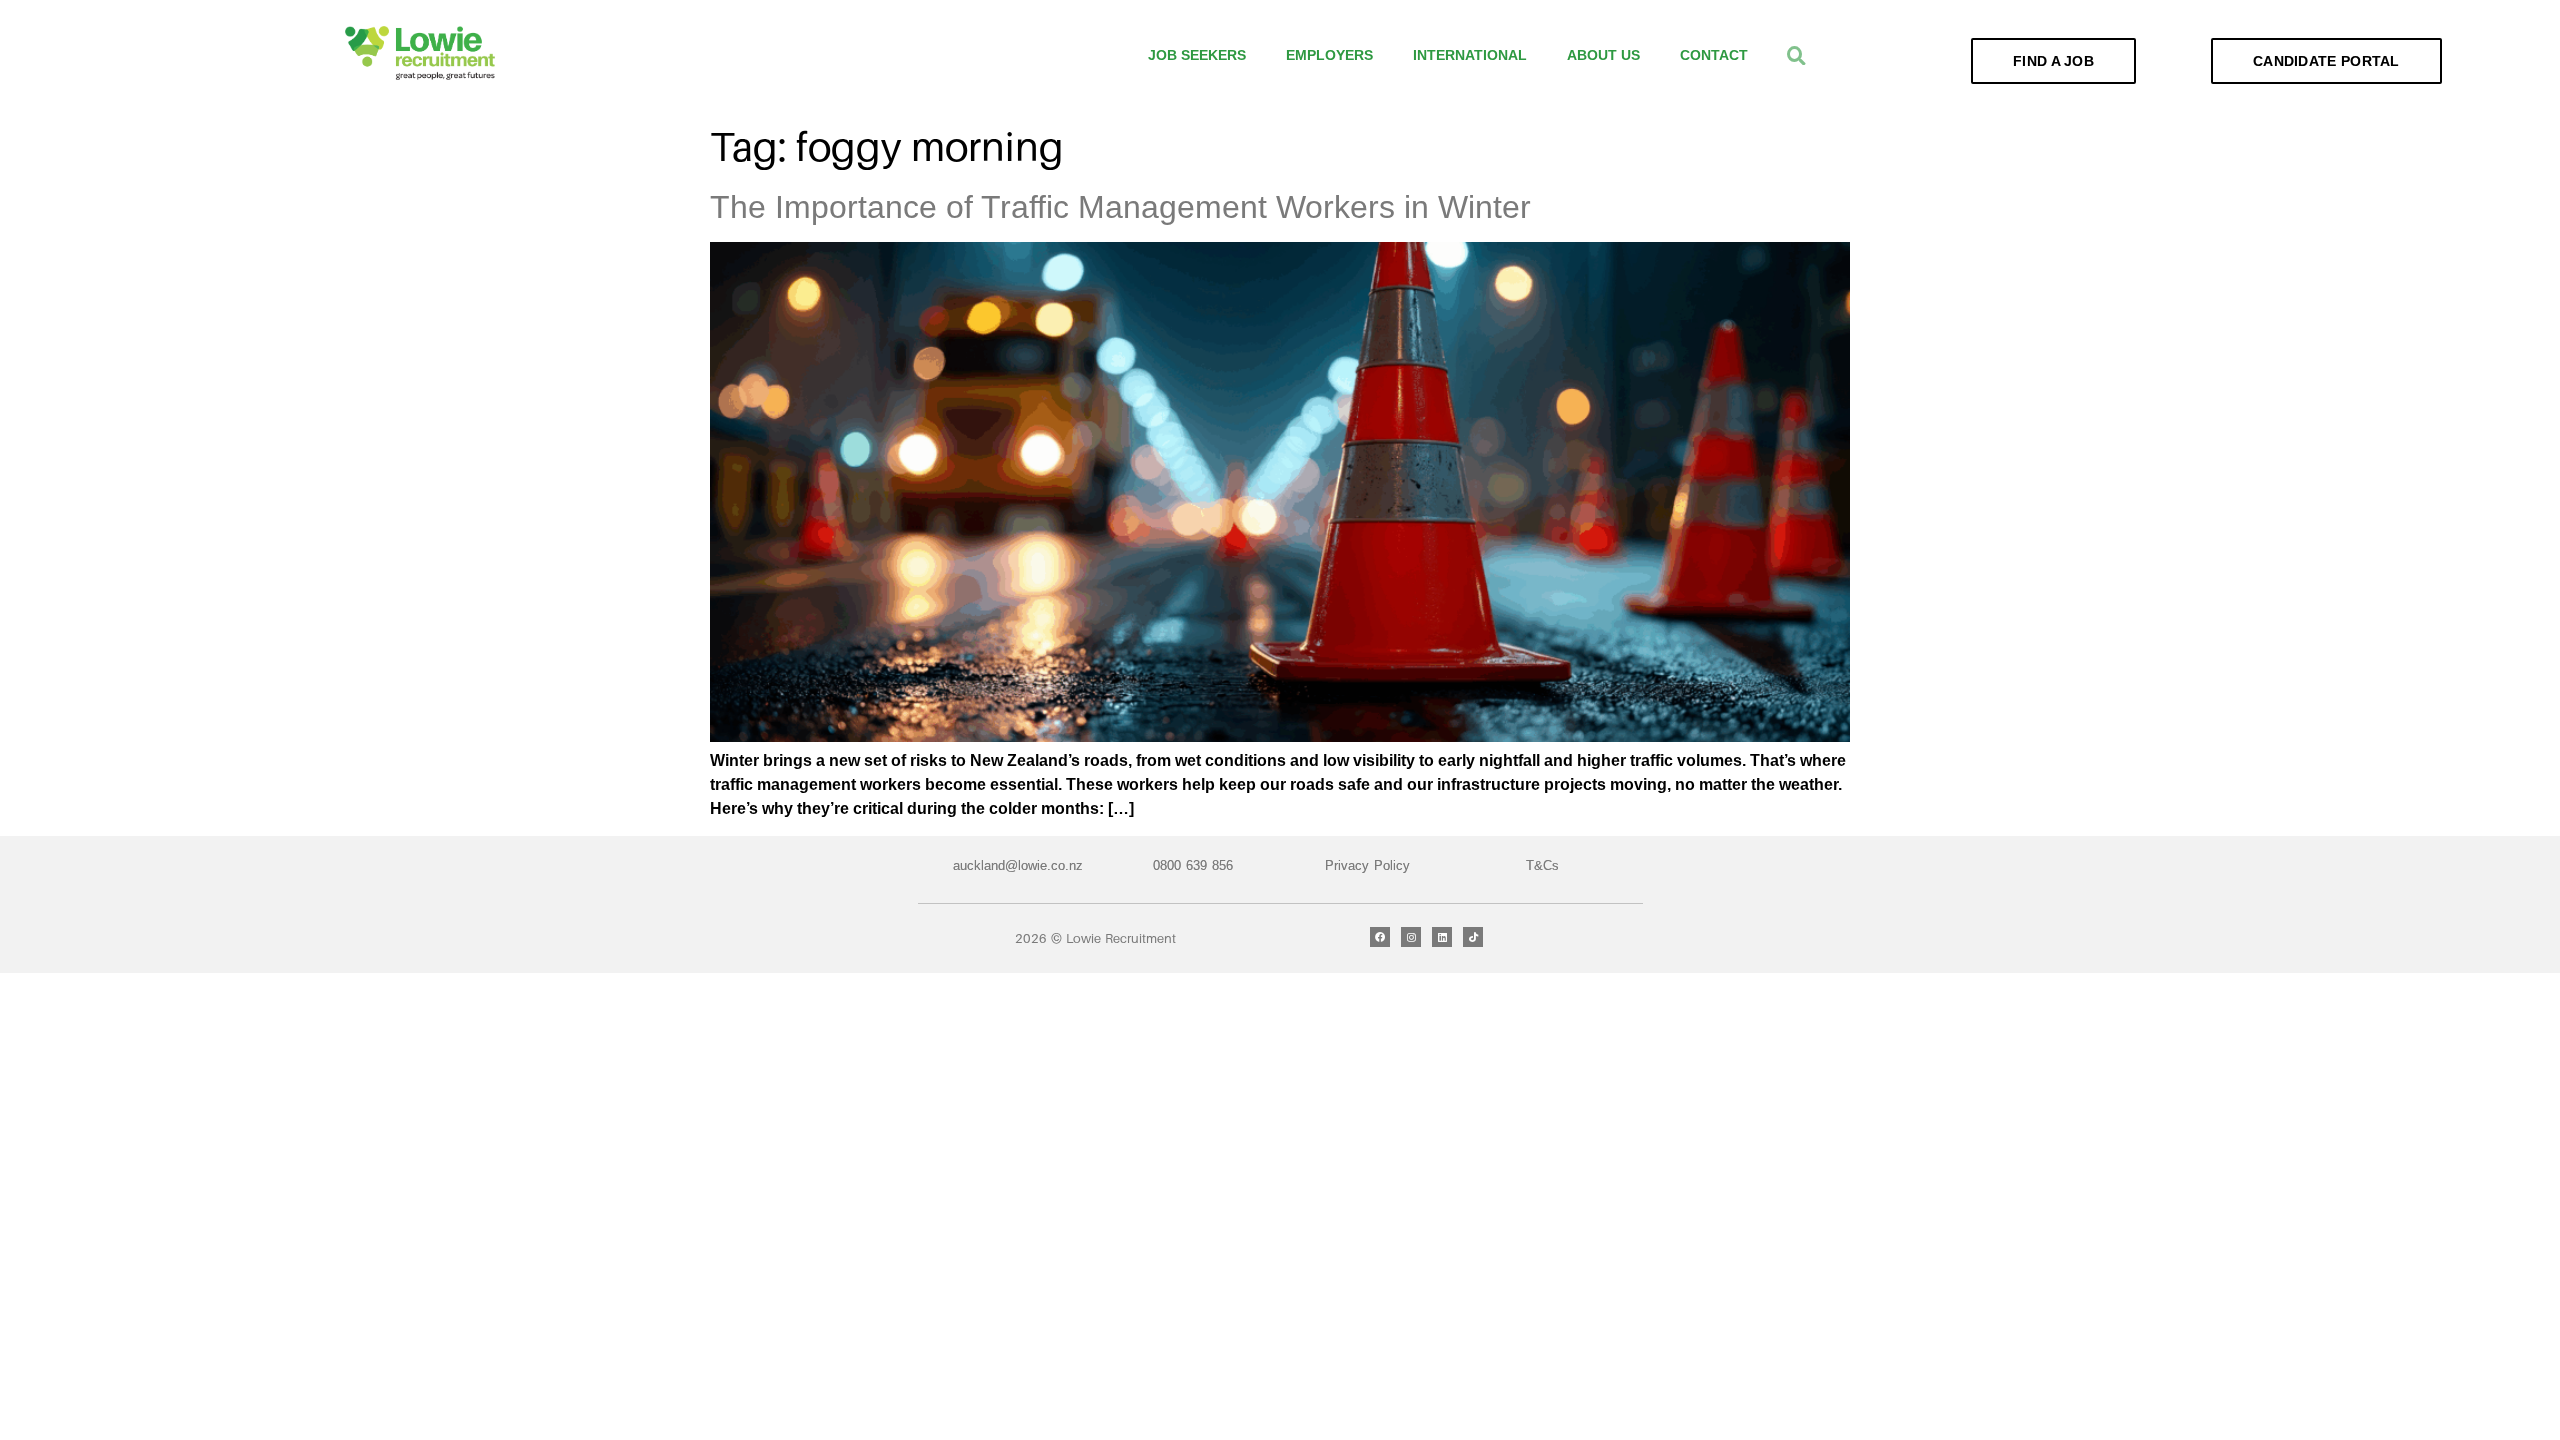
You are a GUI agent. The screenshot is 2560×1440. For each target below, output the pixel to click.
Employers (1329, 55)
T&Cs (1542, 865)
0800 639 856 (1193, 865)
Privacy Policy (1367, 865)
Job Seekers (1197, 55)
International (1470, 55)
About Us (1603, 55)
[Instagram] (1411, 937)
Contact (1714, 55)
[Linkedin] (1442, 937)
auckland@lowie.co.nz (1018, 865)
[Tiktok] (1473, 937)
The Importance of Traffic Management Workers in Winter (1120, 207)
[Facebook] (1380, 937)
